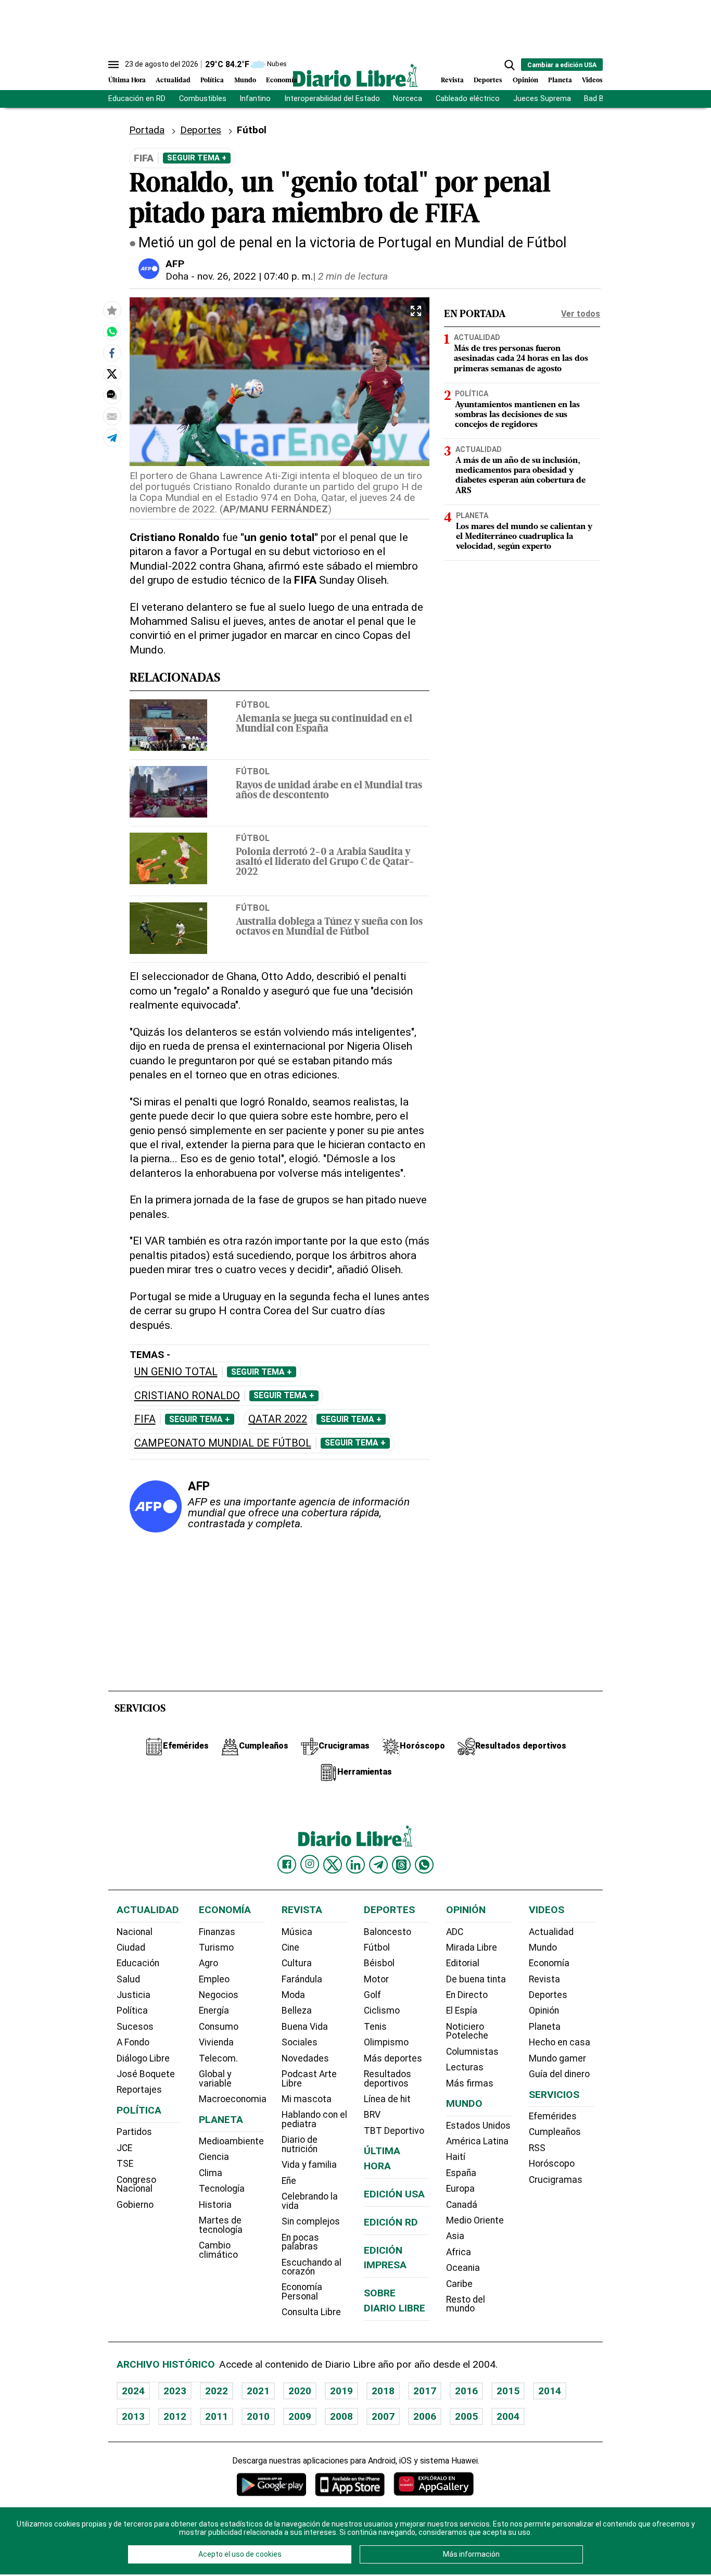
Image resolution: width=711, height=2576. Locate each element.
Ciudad (131, 1947)
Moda (293, 1995)
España (461, 2173)
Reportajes (139, 2090)
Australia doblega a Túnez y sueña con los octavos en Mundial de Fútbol (329, 927)
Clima (211, 2173)
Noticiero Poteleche (467, 2031)
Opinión (525, 80)
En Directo (467, 1995)
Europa (460, 2189)
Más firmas (470, 2083)
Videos (592, 80)
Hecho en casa (560, 2042)
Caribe (459, 2284)
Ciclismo (382, 2010)
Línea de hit (387, 2099)
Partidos (134, 2132)
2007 (383, 2416)
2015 (508, 2391)
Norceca (408, 99)
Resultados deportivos (388, 2079)
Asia (455, 2236)
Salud (128, 1979)
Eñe (289, 2181)
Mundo (245, 80)
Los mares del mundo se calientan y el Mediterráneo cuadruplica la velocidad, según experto (524, 537)
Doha (177, 276)
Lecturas (465, 2067)
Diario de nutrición (300, 2144)
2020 (300, 2391)
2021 (258, 2391)
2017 (425, 2391)
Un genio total (176, 1372)
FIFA (145, 1419)
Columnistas (472, 2052)
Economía (282, 80)
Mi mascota (307, 2099)
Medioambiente (231, 2141)
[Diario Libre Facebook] (287, 1865)
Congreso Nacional (136, 2184)
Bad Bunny (602, 99)
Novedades (305, 2058)
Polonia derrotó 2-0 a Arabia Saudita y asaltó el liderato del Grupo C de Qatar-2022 (325, 863)
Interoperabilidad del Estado (332, 99)
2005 (466, 2416)
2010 (258, 2416)
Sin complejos (311, 2221)
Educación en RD (137, 99)
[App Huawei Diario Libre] (434, 2484)
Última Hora (127, 80)
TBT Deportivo (394, 2131)
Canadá (462, 2205)
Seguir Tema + (197, 158)
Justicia (134, 1995)
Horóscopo (552, 2164)
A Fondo (133, 2042)
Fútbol (253, 705)
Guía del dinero (559, 2074)
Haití (456, 2157)
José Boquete (146, 2074)
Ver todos (581, 314)
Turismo (216, 1947)
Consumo (219, 2027)
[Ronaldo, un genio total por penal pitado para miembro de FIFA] (112, 331)
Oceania (463, 2268)
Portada (147, 130)
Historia (215, 2205)
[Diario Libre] (355, 75)
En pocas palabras (300, 2242)
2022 (217, 2391)
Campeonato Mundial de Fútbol (223, 1443)
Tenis (375, 2027)
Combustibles (203, 99)
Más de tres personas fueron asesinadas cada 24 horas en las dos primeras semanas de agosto (521, 359)
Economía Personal (302, 2292)
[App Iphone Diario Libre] (350, 2484)
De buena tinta (476, 1979)
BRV (372, 2115)
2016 (466, 2391)
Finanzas (217, 1932)
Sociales (300, 2042)
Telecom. (218, 2058)
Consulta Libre (311, 2312)
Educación (138, 1963)
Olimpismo (386, 2042)
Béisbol (379, 1963)
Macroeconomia (233, 2099)
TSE (125, 2164)
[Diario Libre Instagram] (310, 1864)
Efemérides (553, 2116)
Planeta (560, 80)
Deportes (488, 80)
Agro (208, 1963)
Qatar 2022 (278, 1419)
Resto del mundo (466, 2304)
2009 (300, 2416)
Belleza (297, 2010)
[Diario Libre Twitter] (333, 1865)
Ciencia (214, 2157)
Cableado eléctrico (468, 99)
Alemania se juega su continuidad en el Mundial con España (324, 724)
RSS (537, 2148)
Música (297, 1932)
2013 (133, 2416)
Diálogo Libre (143, 2058)
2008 (341, 2416)
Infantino (255, 99)
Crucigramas (556, 2180)
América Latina (477, 2141)
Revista (452, 80)
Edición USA (394, 2194)
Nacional (135, 1932)
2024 (133, 2391)
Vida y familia (309, 2165)
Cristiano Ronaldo (187, 1396)
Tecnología (222, 2189)
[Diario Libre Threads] (401, 1865)
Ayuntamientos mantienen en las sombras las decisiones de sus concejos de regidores (517, 415)
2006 (425, 2416)
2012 (175, 2416)
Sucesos (135, 2027)
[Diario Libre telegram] (378, 1865)
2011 (217, 2416)
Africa (459, 2252)
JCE (124, 2148)
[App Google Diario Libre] (272, 2484)
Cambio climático (218, 2250)
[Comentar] (112, 395)
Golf (372, 1995)
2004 (508, 2416)
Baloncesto (388, 1932)
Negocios (219, 1995)
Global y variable (215, 2079)
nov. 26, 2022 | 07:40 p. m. (255, 276)
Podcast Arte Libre (309, 2079)
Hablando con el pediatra (314, 2119)
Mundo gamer (557, 2058)
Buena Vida (305, 2027)
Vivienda (216, 2042)
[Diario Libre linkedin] (355, 1865)
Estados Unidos (478, 2126)
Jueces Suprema (542, 99)
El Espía (462, 2010)
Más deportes (393, 2058)
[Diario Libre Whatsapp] (424, 1865)
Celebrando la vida (310, 2201)
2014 (550, 2391)
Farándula (302, 1979)
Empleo (214, 1979)
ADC (455, 1932)
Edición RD (391, 2222)
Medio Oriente (475, 2220)
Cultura (297, 1963)
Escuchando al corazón (312, 2267)
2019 (341, 2391)
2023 (175, 2391)
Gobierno (135, 2205)
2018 (383, 2391)
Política (212, 80)
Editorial (463, 1963)
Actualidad (173, 80)
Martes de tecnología (221, 2225)
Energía (214, 2010)
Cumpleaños (555, 2132)
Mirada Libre (472, 1947)
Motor (376, 1979)
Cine (290, 1947)
